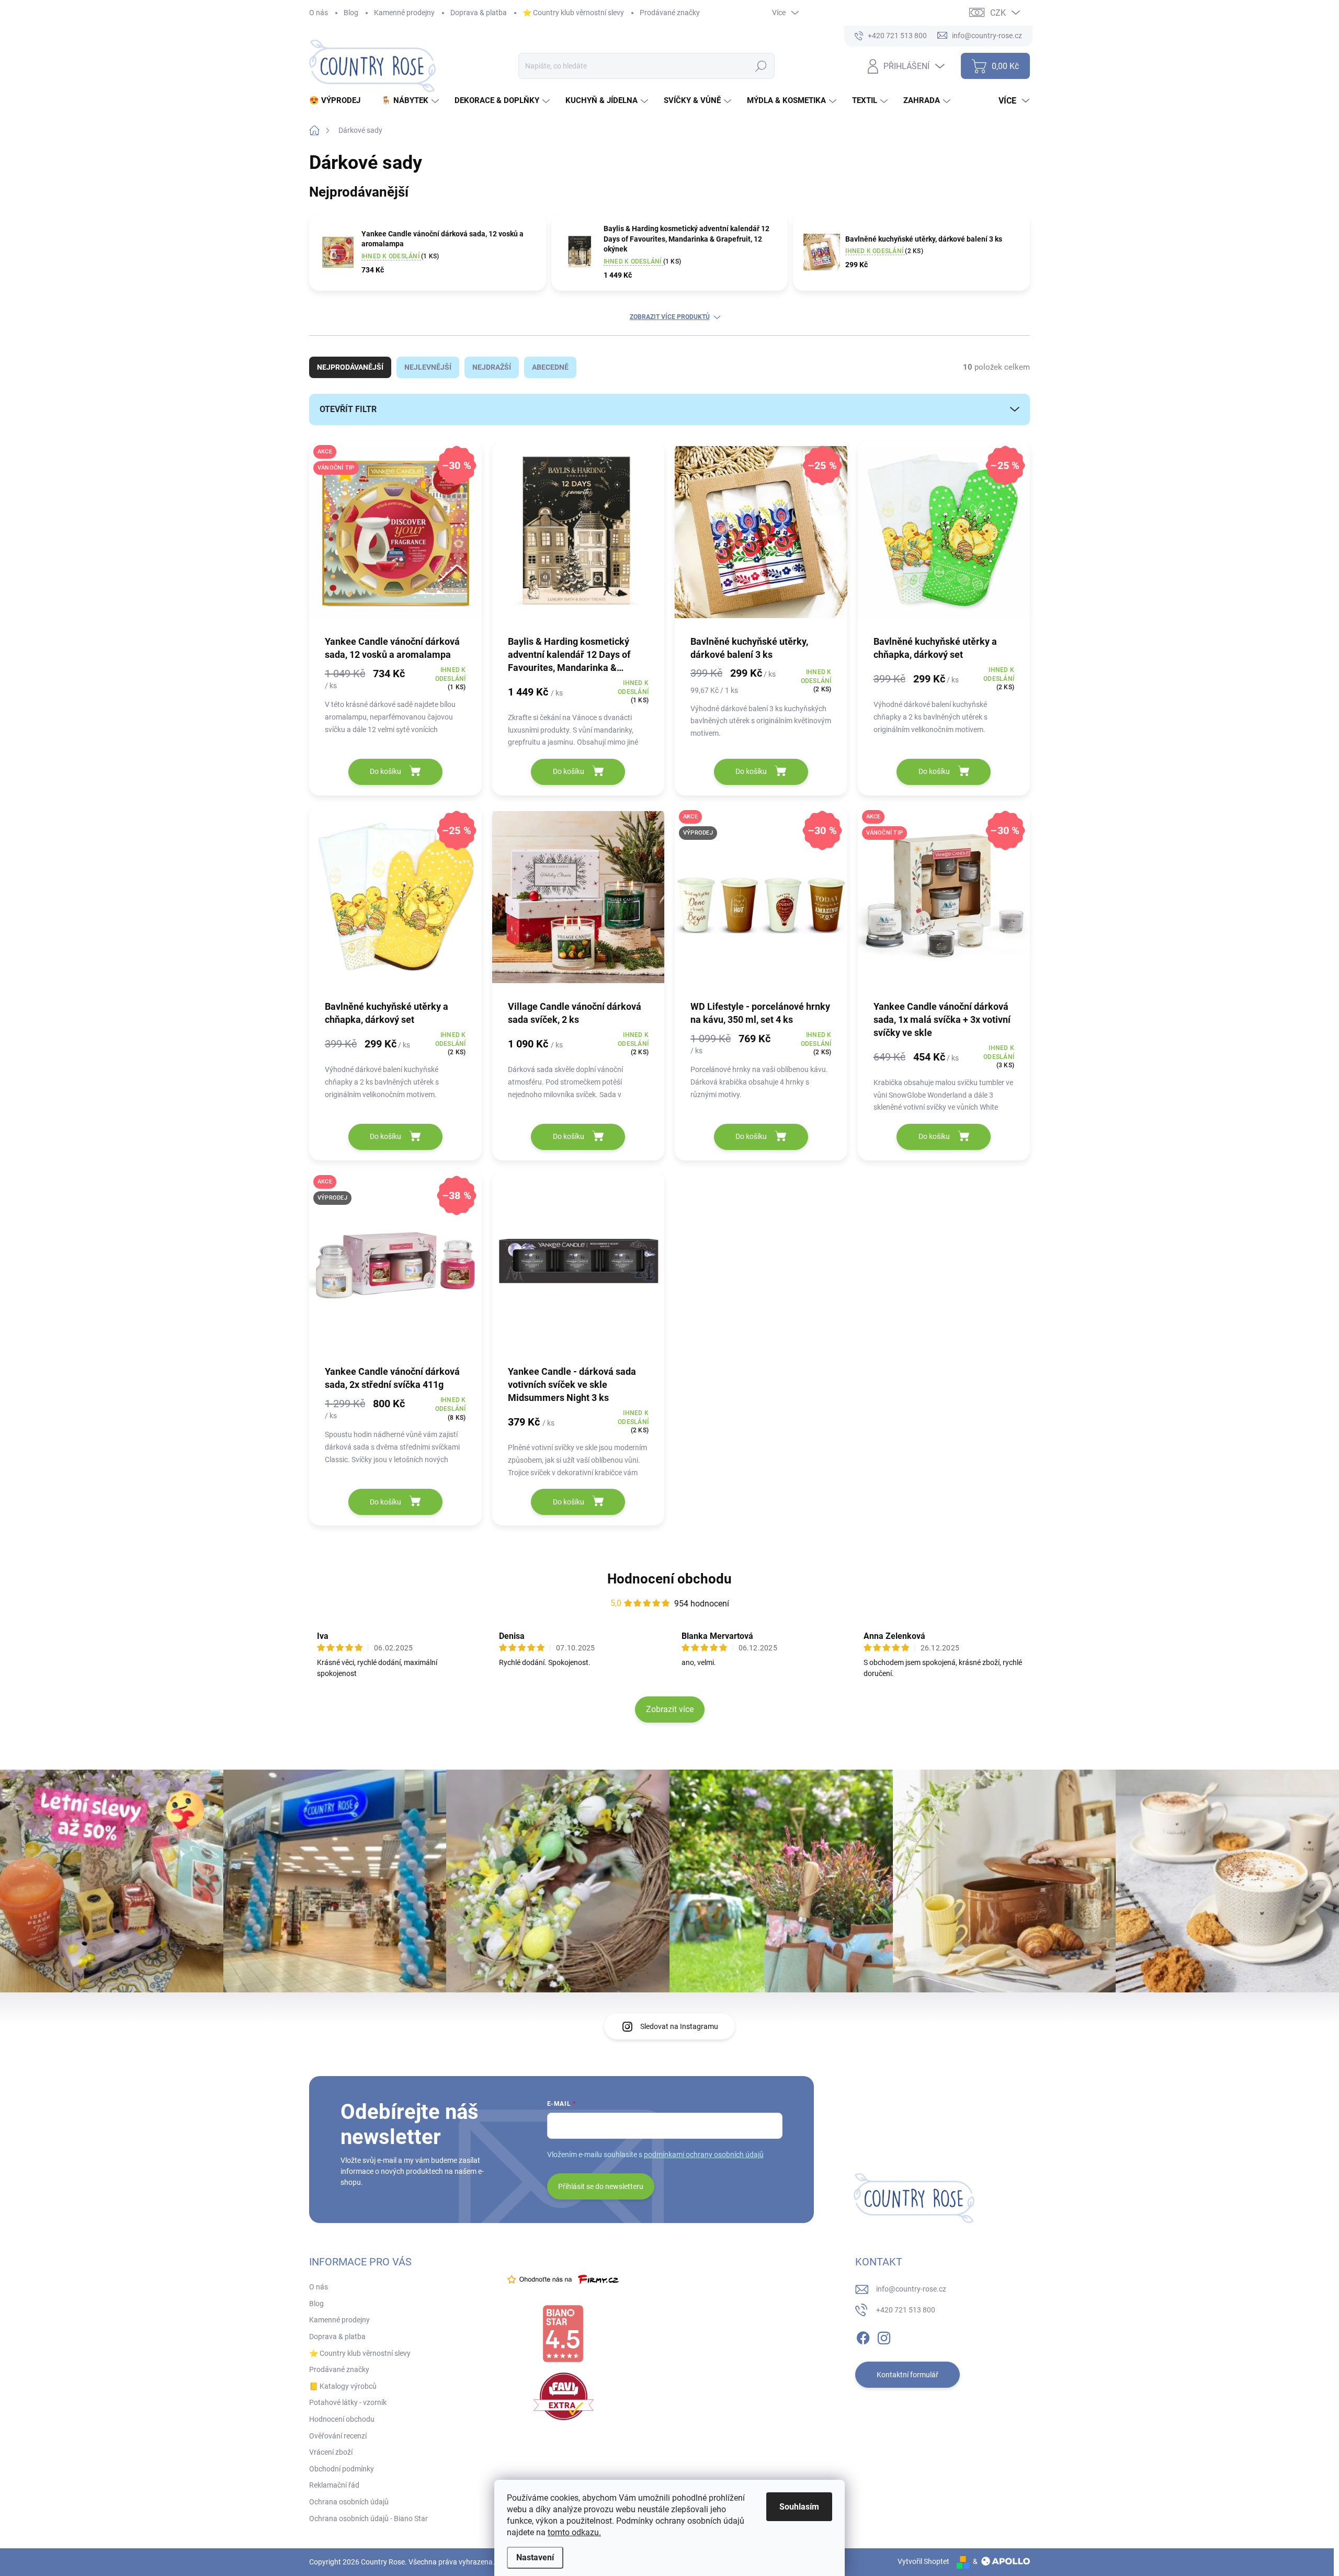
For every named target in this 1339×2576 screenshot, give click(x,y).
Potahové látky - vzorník (348, 2402)
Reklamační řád (334, 2485)
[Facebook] (863, 2336)
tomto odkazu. (574, 2532)
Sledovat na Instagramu (679, 2026)
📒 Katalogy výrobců (343, 2386)
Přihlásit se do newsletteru (601, 2186)
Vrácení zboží (331, 2452)
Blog (351, 13)
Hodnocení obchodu (669, 1579)
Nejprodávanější (350, 367)
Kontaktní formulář (907, 2375)
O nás (319, 13)
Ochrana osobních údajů (349, 2502)
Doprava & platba (479, 13)
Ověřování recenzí (338, 2436)
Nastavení (535, 2557)
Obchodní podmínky (342, 2469)
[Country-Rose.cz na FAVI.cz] (564, 2396)
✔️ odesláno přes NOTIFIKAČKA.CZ (99, 2552)
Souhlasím (799, 2507)
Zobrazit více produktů (670, 317)
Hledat (761, 66)
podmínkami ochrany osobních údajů (704, 2155)
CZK (998, 13)
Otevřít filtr (348, 409)
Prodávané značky (670, 13)
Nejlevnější (428, 367)
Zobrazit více (670, 1709)
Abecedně (550, 367)
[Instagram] (884, 2336)
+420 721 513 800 (906, 2310)
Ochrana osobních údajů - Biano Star (368, 2518)
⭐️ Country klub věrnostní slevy (573, 13)
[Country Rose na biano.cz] (563, 2334)
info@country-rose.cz (911, 2289)
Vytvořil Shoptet (923, 2561)
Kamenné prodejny (404, 13)
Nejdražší (492, 367)
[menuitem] (339, 101)
